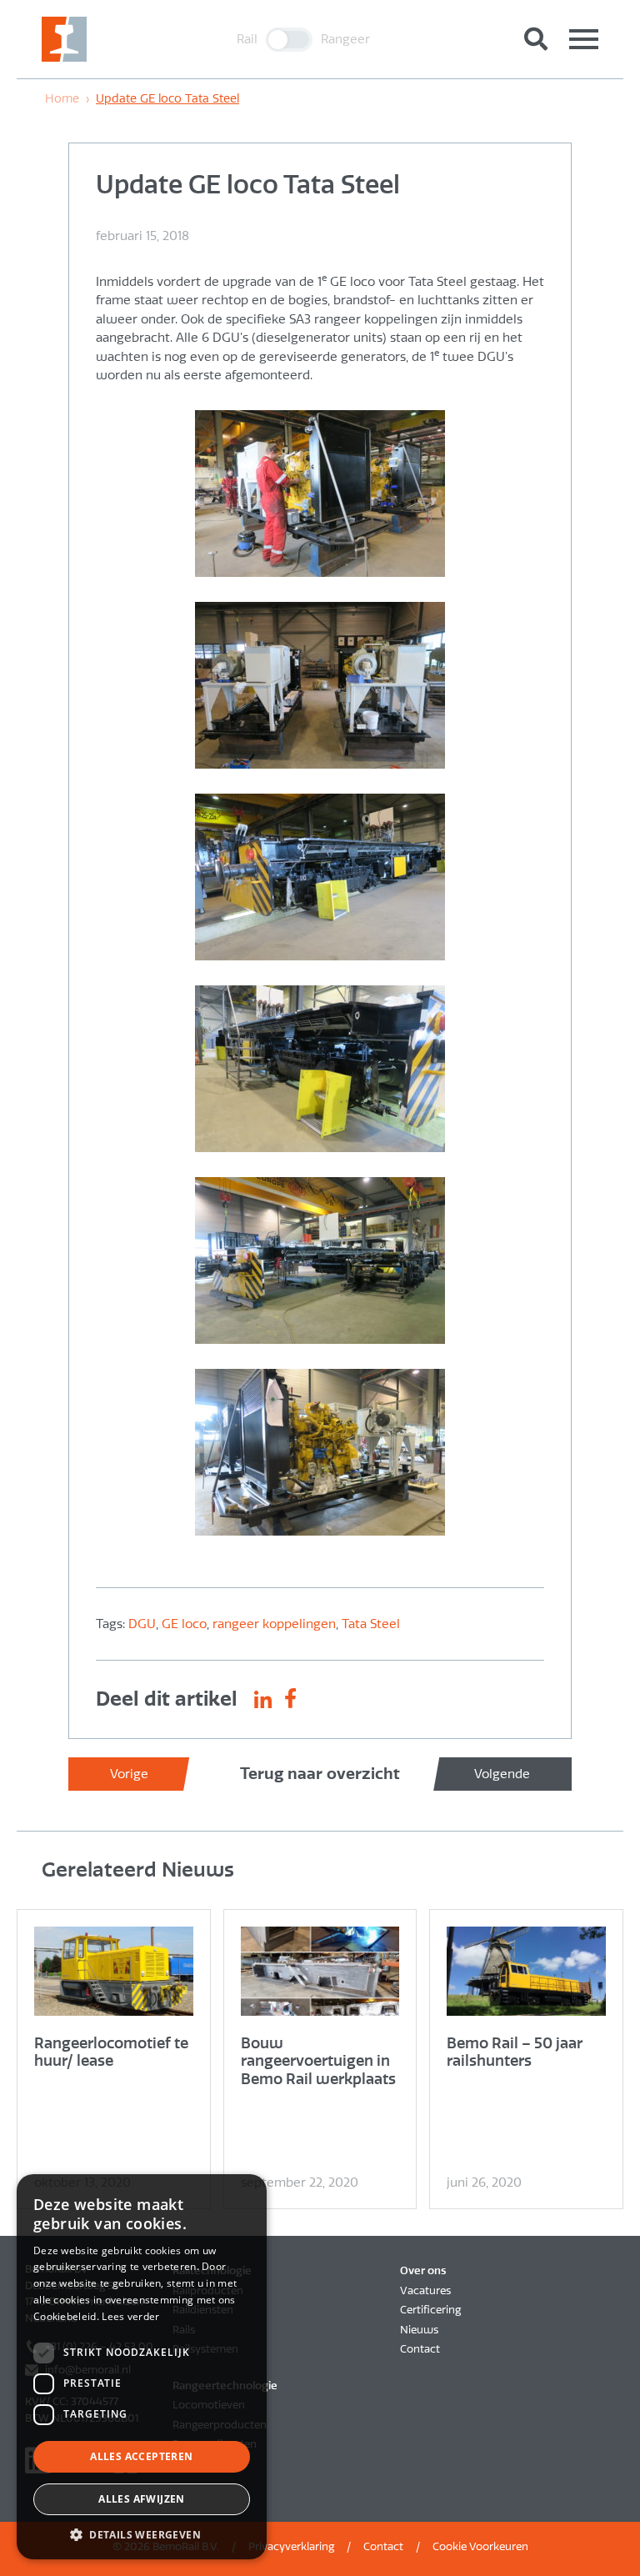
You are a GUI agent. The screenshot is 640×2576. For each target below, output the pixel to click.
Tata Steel (371, 1624)
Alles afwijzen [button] (142, 2499)
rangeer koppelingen (274, 1624)
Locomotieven (209, 2405)
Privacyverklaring (291, 2546)
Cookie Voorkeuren (480, 2546)
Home (62, 99)
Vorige (129, 1774)
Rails (184, 2330)
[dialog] (142, 2367)
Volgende (502, 1774)
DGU (142, 1624)
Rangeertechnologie (225, 2386)
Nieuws (419, 2330)
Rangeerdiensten (215, 2444)
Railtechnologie (212, 2270)
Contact (420, 2349)
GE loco (184, 1624)
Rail (247, 39)
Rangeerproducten (220, 2425)
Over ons (423, 2270)
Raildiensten (203, 2310)
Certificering (430, 2310)
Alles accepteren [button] (141, 2456)
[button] (142, 2534)
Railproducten (208, 2290)
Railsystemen (205, 2349)
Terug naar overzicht (320, 1774)
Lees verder (130, 2316)
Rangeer (345, 39)
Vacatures (425, 2290)
